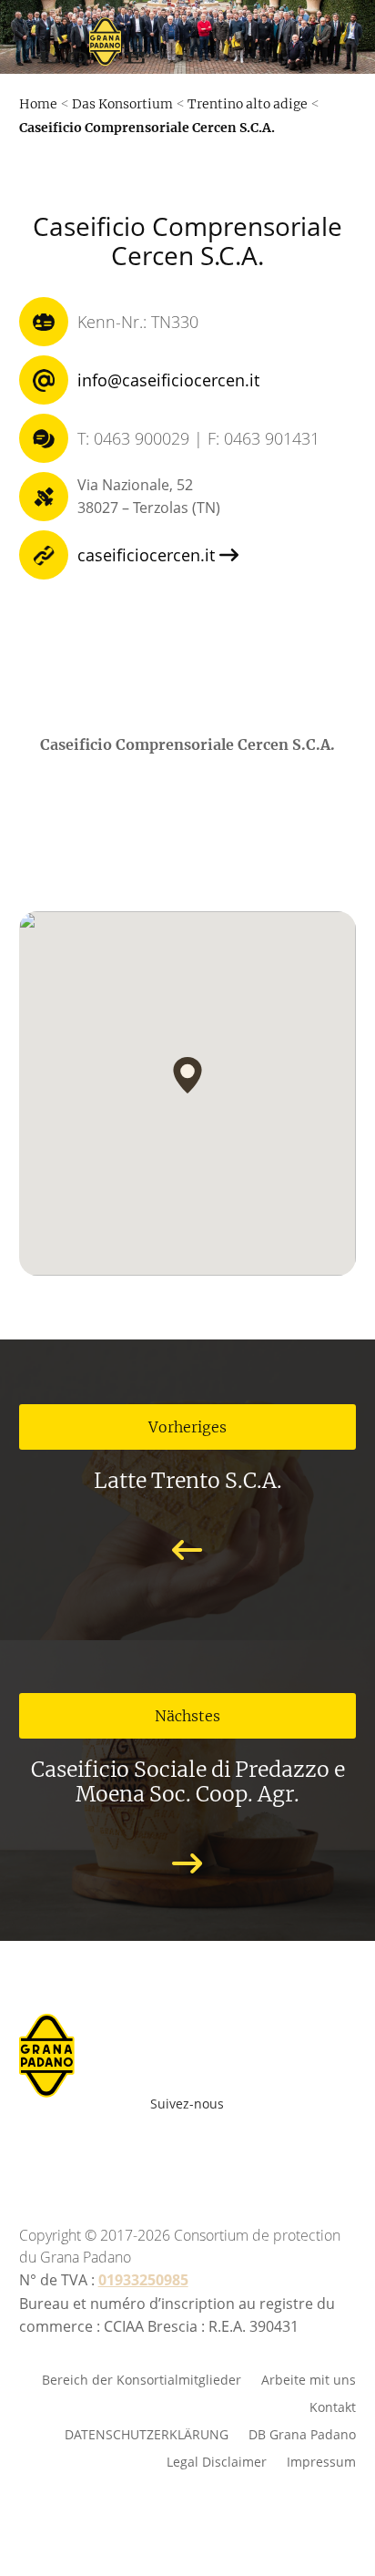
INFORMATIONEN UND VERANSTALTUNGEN (212, 339)
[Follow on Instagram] (178, 2149)
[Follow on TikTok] (288, 2149)
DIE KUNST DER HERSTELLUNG (212, 135)
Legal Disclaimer (217, 2461)
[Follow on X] (218, 2149)
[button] (187, 1075)
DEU (162, 684)
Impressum (321, 2461)
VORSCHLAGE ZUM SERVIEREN (212, 186)
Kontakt (333, 2406)
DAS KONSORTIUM (213, 288)
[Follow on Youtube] (138, 2149)
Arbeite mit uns (236, 690)
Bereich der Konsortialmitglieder (142, 2379)
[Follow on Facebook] (98, 2149)
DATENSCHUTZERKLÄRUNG (147, 2433)
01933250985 (143, 2280)
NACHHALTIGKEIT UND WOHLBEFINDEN (212, 237)
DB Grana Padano (302, 2433)
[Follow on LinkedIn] (258, 2149)
